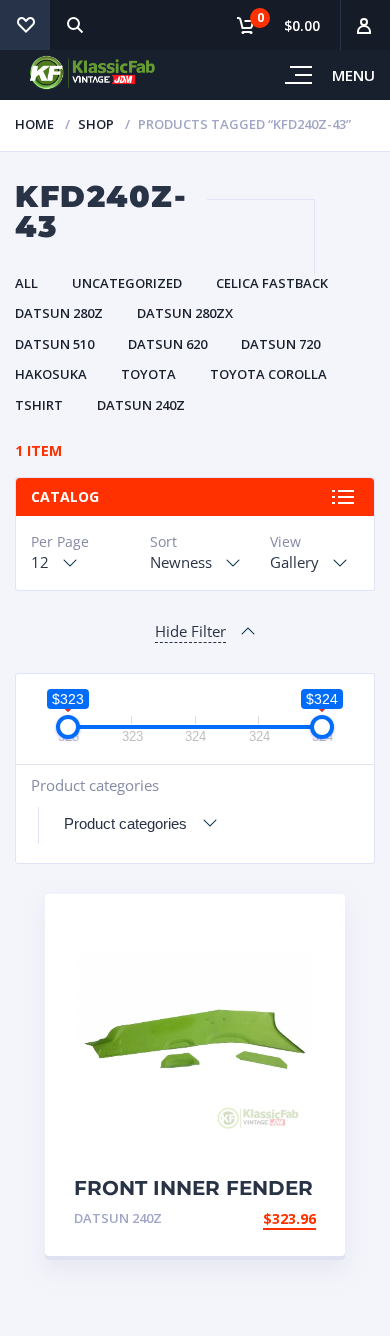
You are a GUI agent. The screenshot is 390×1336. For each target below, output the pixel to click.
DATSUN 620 (167, 344)
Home (34, 124)
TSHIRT (39, 405)
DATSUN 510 (54, 344)
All (26, 283)
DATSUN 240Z (141, 405)
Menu (353, 75)
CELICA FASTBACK (272, 283)
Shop (96, 124)
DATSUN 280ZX (185, 313)
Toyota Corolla (268, 374)
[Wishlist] (25, 25)
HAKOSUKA (51, 374)
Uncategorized (127, 283)
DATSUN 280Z (59, 313)
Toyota (148, 374)
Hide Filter (190, 631)
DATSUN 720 (280, 344)
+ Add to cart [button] (261, 1218)
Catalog (65, 496)
